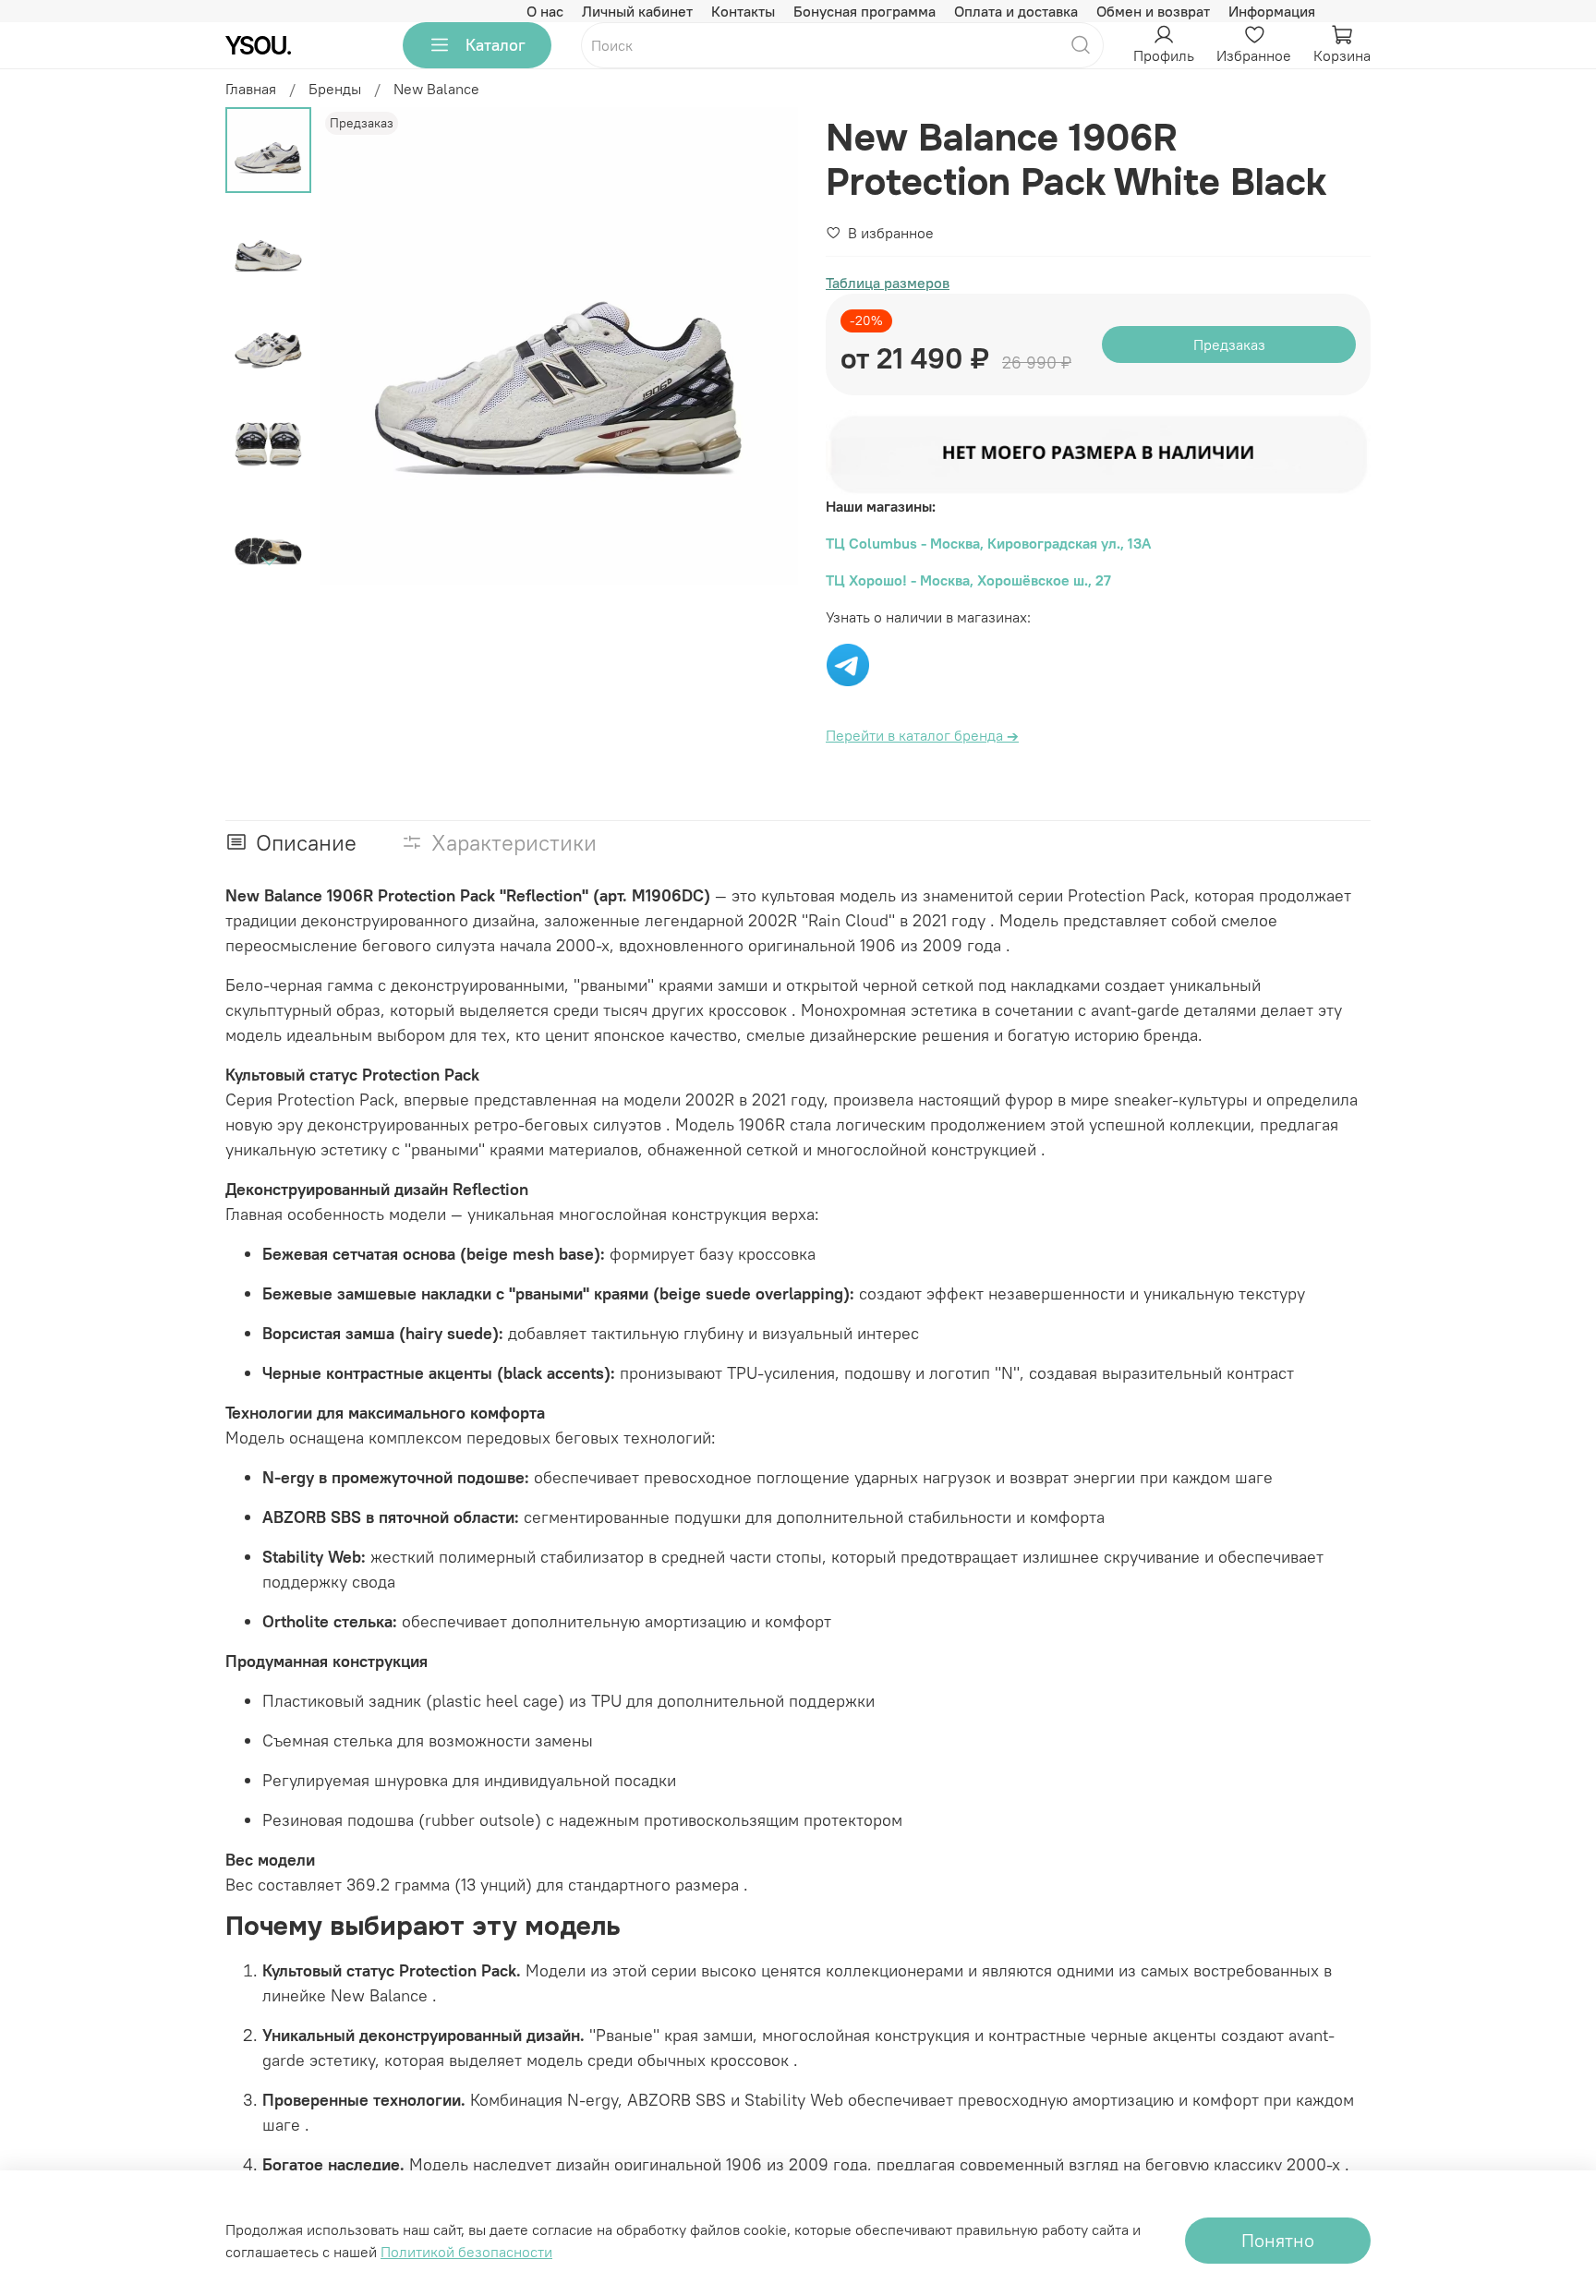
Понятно (1278, 2240)
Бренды (335, 89)
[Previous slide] (357, 346)
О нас (545, 11)
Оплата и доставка (1016, 11)
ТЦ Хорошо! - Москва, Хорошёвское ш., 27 (968, 580)
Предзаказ (1229, 344)
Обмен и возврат (1153, 11)
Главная (251, 89)
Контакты (743, 11)
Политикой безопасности (466, 2252)
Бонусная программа (864, 11)
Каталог (496, 45)
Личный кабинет (637, 11)
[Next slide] (269, 561)
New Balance (436, 89)
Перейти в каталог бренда (922, 735)
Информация (1272, 11)
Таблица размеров (888, 283)
